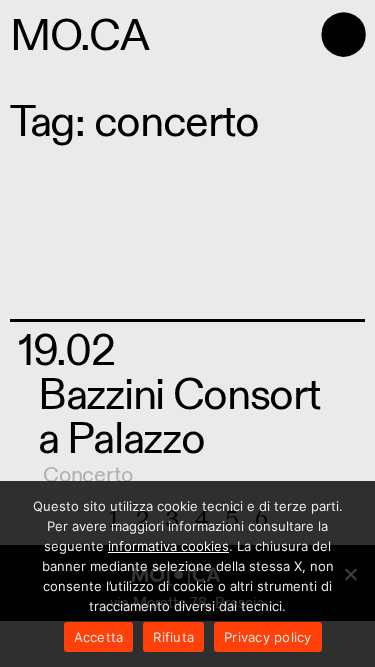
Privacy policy (268, 637)
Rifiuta (173, 637)
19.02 (66, 351)
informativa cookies (168, 546)
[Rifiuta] (350, 574)
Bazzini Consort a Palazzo (179, 417)
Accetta (99, 637)
